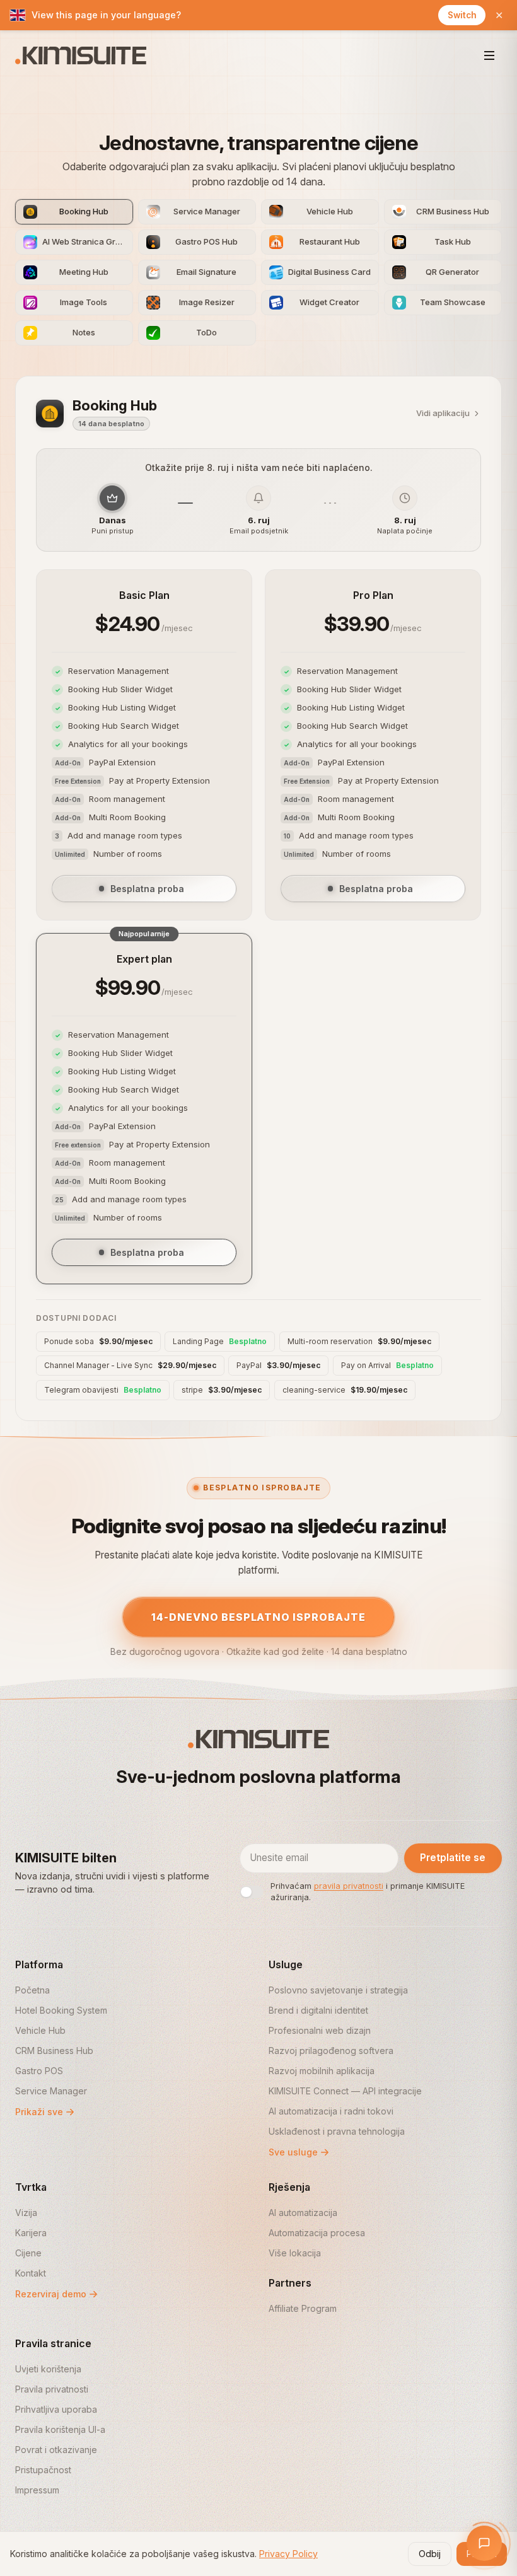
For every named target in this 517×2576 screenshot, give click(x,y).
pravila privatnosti (349, 1886)
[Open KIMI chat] (484, 2543)
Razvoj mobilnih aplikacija (322, 2071)
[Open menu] (489, 55)
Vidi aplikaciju (443, 413)
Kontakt (31, 2273)
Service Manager (51, 2091)
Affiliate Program (303, 2308)
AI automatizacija (303, 2213)
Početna (32, 1990)
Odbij (430, 2554)
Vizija (26, 2213)
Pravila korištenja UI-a (60, 2429)
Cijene (28, 2253)
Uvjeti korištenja (48, 2369)
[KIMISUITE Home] (81, 55)
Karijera (31, 2233)
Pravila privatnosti (52, 2389)
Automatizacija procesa (317, 2233)
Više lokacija (295, 2253)
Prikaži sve (39, 2112)
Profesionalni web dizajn (320, 2030)
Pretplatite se (453, 1858)
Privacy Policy (288, 2554)
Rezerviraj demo (51, 2294)
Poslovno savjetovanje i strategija (338, 1990)
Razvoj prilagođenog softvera (331, 2051)
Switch (462, 15)
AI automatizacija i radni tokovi (331, 2111)
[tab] (74, 212)
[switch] (251, 1892)
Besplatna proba (147, 889)
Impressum (37, 2490)
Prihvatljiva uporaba (56, 2409)
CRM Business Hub (54, 2051)
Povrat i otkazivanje (56, 2450)
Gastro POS (39, 2071)
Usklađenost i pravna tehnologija (337, 2131)
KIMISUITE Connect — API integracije (345, 2091)
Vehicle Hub (40, 2030)
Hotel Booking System (61, 2010)
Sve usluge (293, 2152)
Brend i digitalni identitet (318, 2010)
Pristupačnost (43, 2470)
